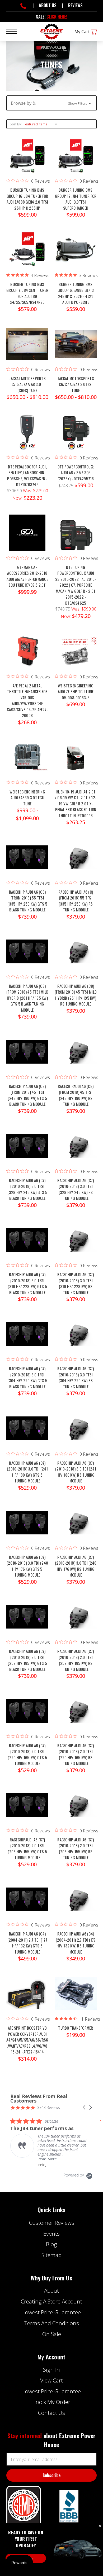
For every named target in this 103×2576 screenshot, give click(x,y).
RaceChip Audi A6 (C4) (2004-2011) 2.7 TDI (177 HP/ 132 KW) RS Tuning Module (76, 1943)
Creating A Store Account (51, 2301)
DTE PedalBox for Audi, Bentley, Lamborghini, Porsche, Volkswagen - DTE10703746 (27, 476)
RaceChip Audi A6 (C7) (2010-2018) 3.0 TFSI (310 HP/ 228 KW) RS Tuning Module (76, 1283)
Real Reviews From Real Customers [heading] (39, 2099)
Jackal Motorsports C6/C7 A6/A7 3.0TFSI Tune (76, 384)
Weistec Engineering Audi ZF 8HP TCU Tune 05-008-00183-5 (76, 692)
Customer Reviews (52, 2223)
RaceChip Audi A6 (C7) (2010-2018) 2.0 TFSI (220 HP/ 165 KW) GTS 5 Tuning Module (27, 1754)
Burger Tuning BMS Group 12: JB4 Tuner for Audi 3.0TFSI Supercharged (76, 199)
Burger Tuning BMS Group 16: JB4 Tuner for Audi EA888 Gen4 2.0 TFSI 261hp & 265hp (27, 199)
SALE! (51, 17)
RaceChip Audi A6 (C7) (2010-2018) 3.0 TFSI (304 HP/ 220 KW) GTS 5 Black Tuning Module (27, 1377)
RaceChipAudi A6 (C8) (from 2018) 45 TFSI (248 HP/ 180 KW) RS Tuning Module (76, 1095)
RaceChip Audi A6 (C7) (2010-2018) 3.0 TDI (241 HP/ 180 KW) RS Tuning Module (76, 1472)
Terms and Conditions (52, 2323)
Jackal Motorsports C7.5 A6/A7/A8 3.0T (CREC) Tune (27, 384)
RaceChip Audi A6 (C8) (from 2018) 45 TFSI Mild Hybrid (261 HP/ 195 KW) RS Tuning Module (76, 995)
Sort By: (16, 124)
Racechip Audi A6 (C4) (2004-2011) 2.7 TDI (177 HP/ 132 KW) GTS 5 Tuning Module (27, 1943)
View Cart (51, 2380)
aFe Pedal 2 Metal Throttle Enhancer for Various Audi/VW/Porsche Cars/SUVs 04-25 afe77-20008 (27, 701)
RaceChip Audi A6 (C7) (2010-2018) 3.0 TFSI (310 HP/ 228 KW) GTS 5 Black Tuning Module (27, 1283)
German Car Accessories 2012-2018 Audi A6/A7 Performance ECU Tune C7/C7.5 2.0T (27, 576)
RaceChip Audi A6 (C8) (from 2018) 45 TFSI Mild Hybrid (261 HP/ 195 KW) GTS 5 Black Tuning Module (27, 998)
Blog (51, 2244)
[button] (51, 103)
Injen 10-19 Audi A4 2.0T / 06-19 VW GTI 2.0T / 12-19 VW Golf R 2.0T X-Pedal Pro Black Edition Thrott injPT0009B (76, 804)
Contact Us (51, 2413)
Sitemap (51, 2255)
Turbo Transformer (76, 2028)
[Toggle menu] (15, 31)
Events (51, 2233)
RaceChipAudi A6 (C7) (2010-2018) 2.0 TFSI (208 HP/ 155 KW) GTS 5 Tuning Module (27, 1849)
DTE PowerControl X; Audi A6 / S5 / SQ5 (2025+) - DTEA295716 (76, 473)
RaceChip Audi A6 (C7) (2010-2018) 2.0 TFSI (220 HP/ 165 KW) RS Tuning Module (76, 1754)
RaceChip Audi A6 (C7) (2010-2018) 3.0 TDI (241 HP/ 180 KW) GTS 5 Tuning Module (27, 1472)
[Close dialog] (100, 2526)
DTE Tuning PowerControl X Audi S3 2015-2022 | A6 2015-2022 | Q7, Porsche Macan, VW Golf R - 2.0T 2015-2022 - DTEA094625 (76, 585)
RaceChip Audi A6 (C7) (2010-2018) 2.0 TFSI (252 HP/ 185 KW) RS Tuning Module (76, 1660)
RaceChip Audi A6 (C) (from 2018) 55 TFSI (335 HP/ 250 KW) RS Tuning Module (76, 901)
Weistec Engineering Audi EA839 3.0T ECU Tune (27, 798)
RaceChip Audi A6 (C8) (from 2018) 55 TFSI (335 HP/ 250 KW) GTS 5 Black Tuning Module (27, 901)
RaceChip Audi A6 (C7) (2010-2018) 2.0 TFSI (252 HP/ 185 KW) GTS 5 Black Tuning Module (27, 1660)
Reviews (75, 5)
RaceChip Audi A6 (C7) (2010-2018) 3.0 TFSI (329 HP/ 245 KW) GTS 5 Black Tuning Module (27, 1189)
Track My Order (51, 2402)
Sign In (51, 2369)
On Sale (52, 2334)
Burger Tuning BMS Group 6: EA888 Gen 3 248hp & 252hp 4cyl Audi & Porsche (76, 293)
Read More (48, 2159)
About (51, 2290)
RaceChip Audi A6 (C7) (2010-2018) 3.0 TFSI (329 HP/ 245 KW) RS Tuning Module (76, 1189)
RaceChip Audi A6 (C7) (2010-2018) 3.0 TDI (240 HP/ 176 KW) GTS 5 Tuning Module (27, 1566)
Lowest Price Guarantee (52, 2312)
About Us (48, 5)
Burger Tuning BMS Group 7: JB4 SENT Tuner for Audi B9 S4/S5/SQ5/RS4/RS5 (27, 293)
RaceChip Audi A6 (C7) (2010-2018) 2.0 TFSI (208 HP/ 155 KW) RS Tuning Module (76, 1849)
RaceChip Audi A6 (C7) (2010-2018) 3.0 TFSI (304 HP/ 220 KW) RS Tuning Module (76, 1377)
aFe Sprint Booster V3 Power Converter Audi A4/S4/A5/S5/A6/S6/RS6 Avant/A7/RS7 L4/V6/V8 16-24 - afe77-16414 (27, 2040)
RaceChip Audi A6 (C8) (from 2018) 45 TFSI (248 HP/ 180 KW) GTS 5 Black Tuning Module (27, 1095)
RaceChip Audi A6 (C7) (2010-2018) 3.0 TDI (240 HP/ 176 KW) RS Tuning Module (76, 1566)
